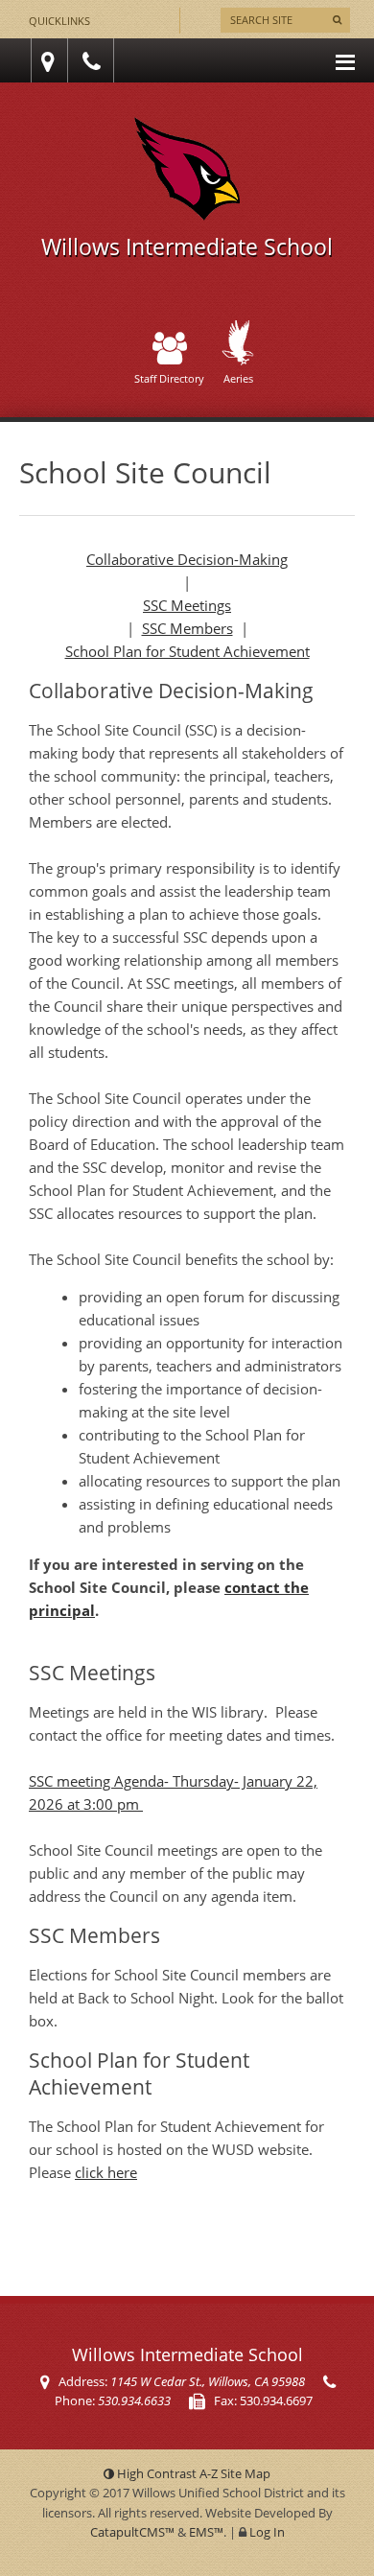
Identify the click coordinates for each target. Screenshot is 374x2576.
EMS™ (206, 2532)
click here (106, 2172)
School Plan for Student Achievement (187, 651)
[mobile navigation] (345, 60)
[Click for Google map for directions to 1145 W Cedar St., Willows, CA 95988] (45, 61)
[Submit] (337, 20)
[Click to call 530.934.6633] (94, 61)
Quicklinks (59, 21)
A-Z (235, 2473)
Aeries (238, 378)
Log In (267, 2532)
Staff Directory (169, 378)
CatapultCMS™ (132, 2532)
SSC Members (187, 628)
